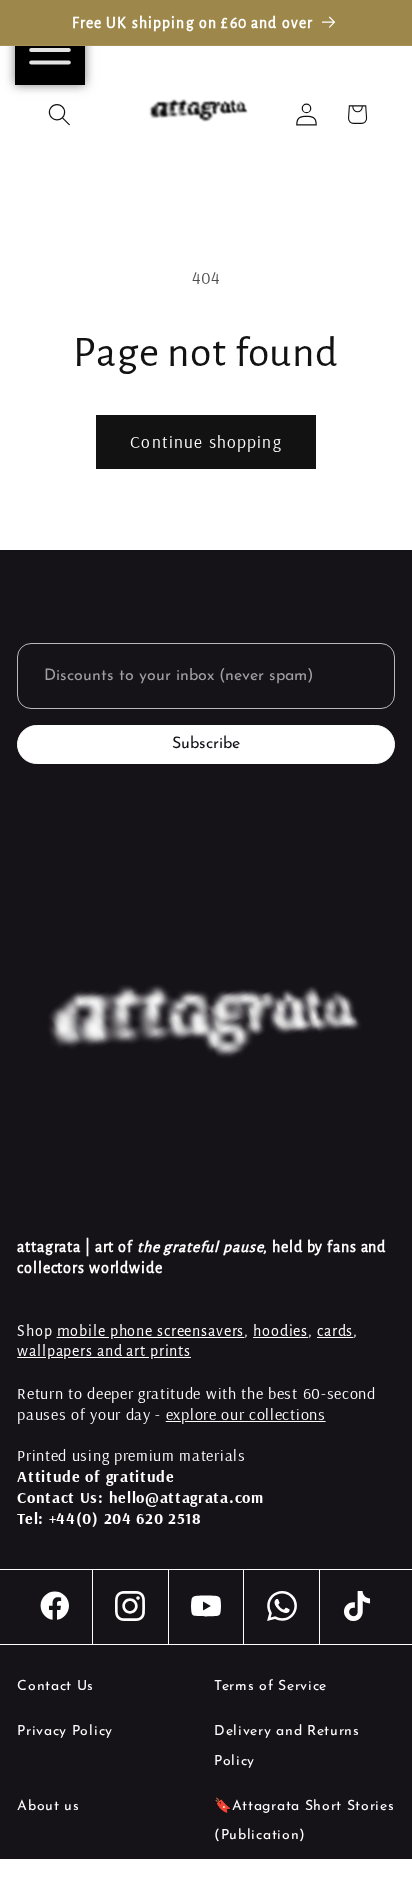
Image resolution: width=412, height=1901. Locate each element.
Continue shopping (206, 441)
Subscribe (206, 744)
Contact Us (55, 1686)
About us (48, 1806)
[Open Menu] (50, 50)
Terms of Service (270, 1686)
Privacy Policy (65, 1731)
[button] (60, 114)
